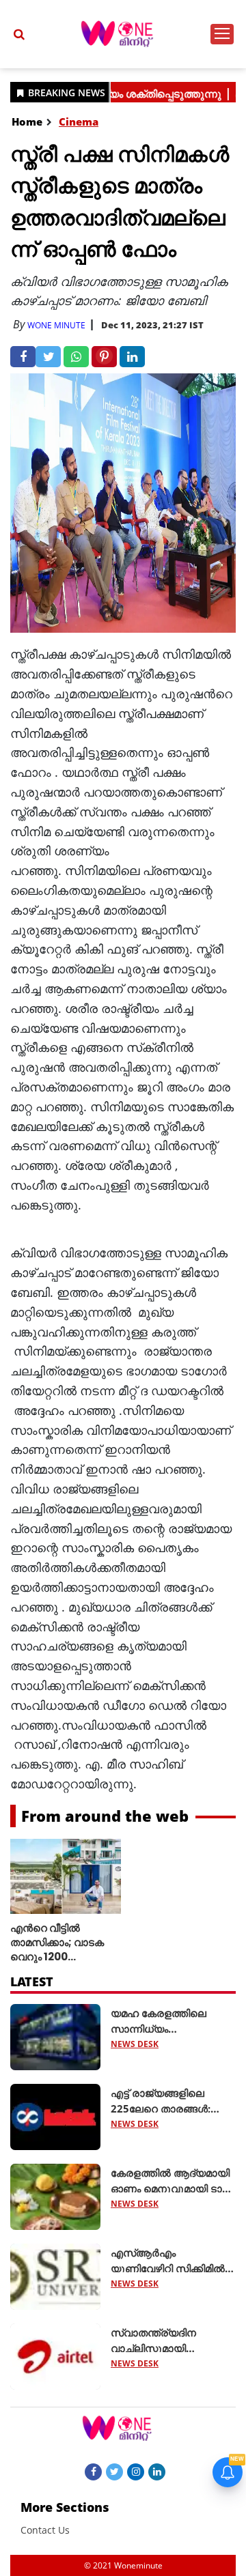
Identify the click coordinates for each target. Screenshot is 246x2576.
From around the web (105, 1816)
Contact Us (45, 2530)
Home (27, 121)
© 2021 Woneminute (123, 2565)
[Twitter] (114, 2471)
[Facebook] (93, 2471)
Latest (32, 1981)
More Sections (65, 2507)
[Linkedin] (157, 2471)
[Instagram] (136, 2471)
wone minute (56, 325)
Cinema (79, 121)
